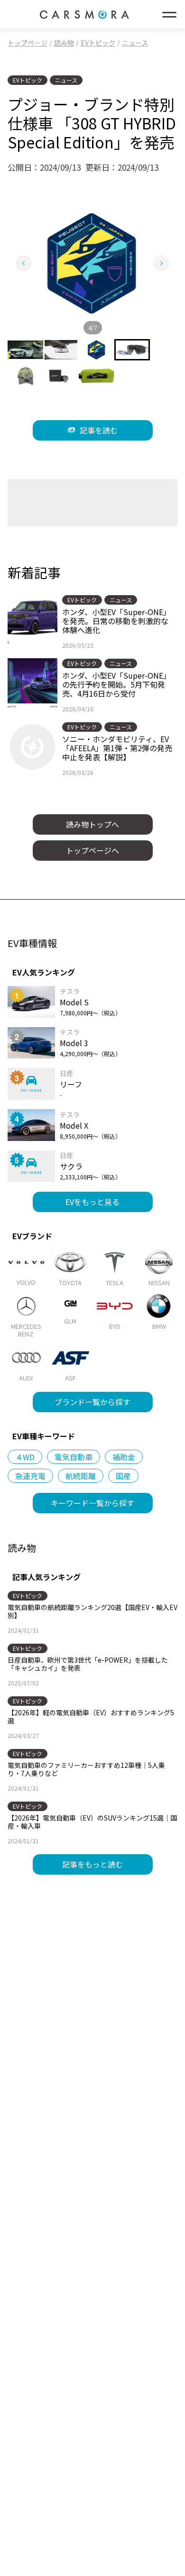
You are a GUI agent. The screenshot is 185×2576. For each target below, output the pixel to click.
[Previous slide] (24, 263)
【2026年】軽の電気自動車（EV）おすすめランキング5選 (91, 1716)
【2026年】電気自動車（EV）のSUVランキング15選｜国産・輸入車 (92, 1822)
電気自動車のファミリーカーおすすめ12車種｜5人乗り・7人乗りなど (86, 1769)
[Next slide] (161, 263)
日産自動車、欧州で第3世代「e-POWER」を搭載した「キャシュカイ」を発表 (88, 1664)
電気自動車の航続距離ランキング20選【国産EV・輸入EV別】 (92, 1611)
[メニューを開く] (169, 14)
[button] (25, 350)
